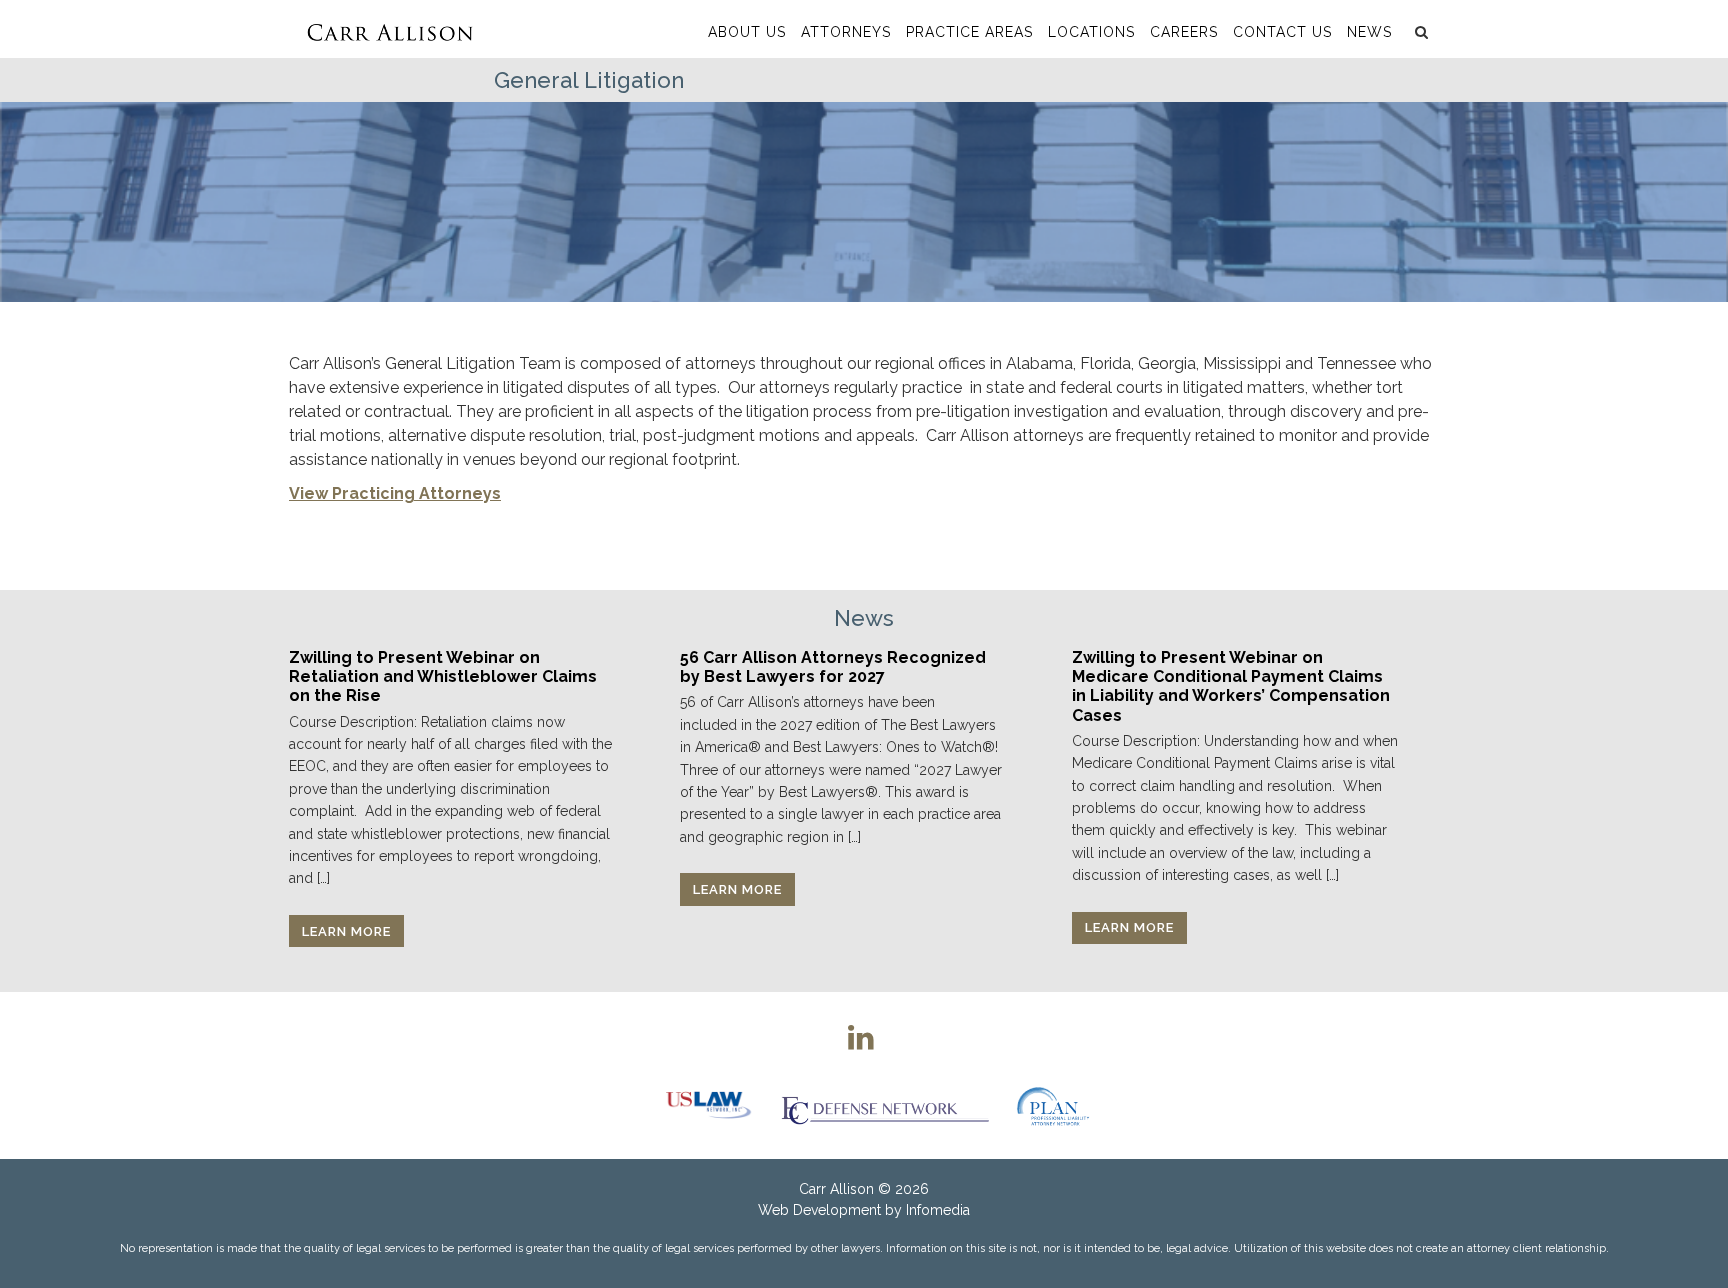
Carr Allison (836, 1189)
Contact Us (1282, 32)
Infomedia (938, 1210)
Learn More (346, 931)
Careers (1184, 32)
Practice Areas (969, 32)
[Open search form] (1419, 32)
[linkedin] (861, 1037)
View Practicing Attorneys (395, 493)
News (1369, 32)
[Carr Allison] (389, 29)
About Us (747, 32)
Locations (1091, 32)
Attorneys (846, 32)
